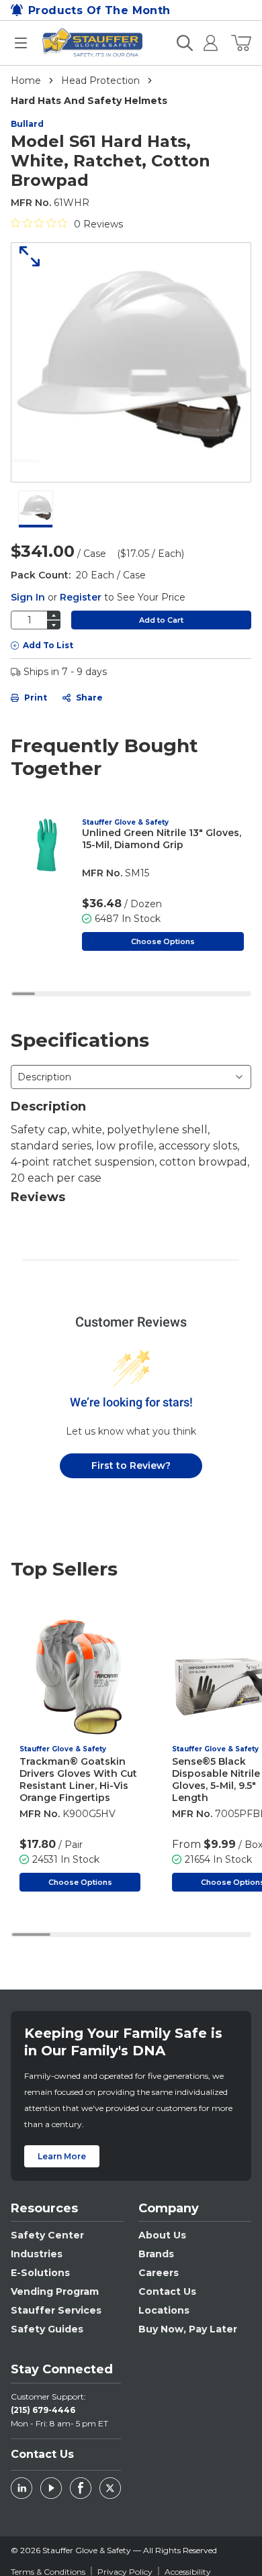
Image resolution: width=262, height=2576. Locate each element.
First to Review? (131, 1465)
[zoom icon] (25, 256)
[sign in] (205, 43)
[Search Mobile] (185, 43)
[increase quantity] (54, 615)
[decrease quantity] (54, 625)
